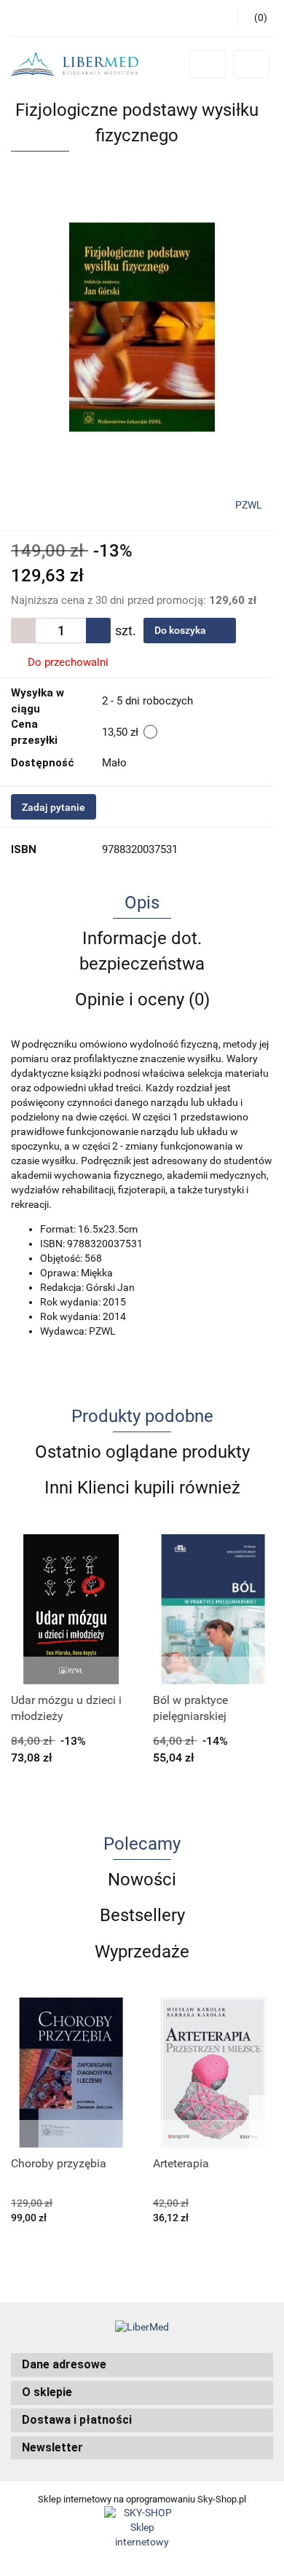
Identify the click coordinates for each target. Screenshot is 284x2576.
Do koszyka (181, 630)
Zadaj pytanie (54, 807)
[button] (142, 2365)
